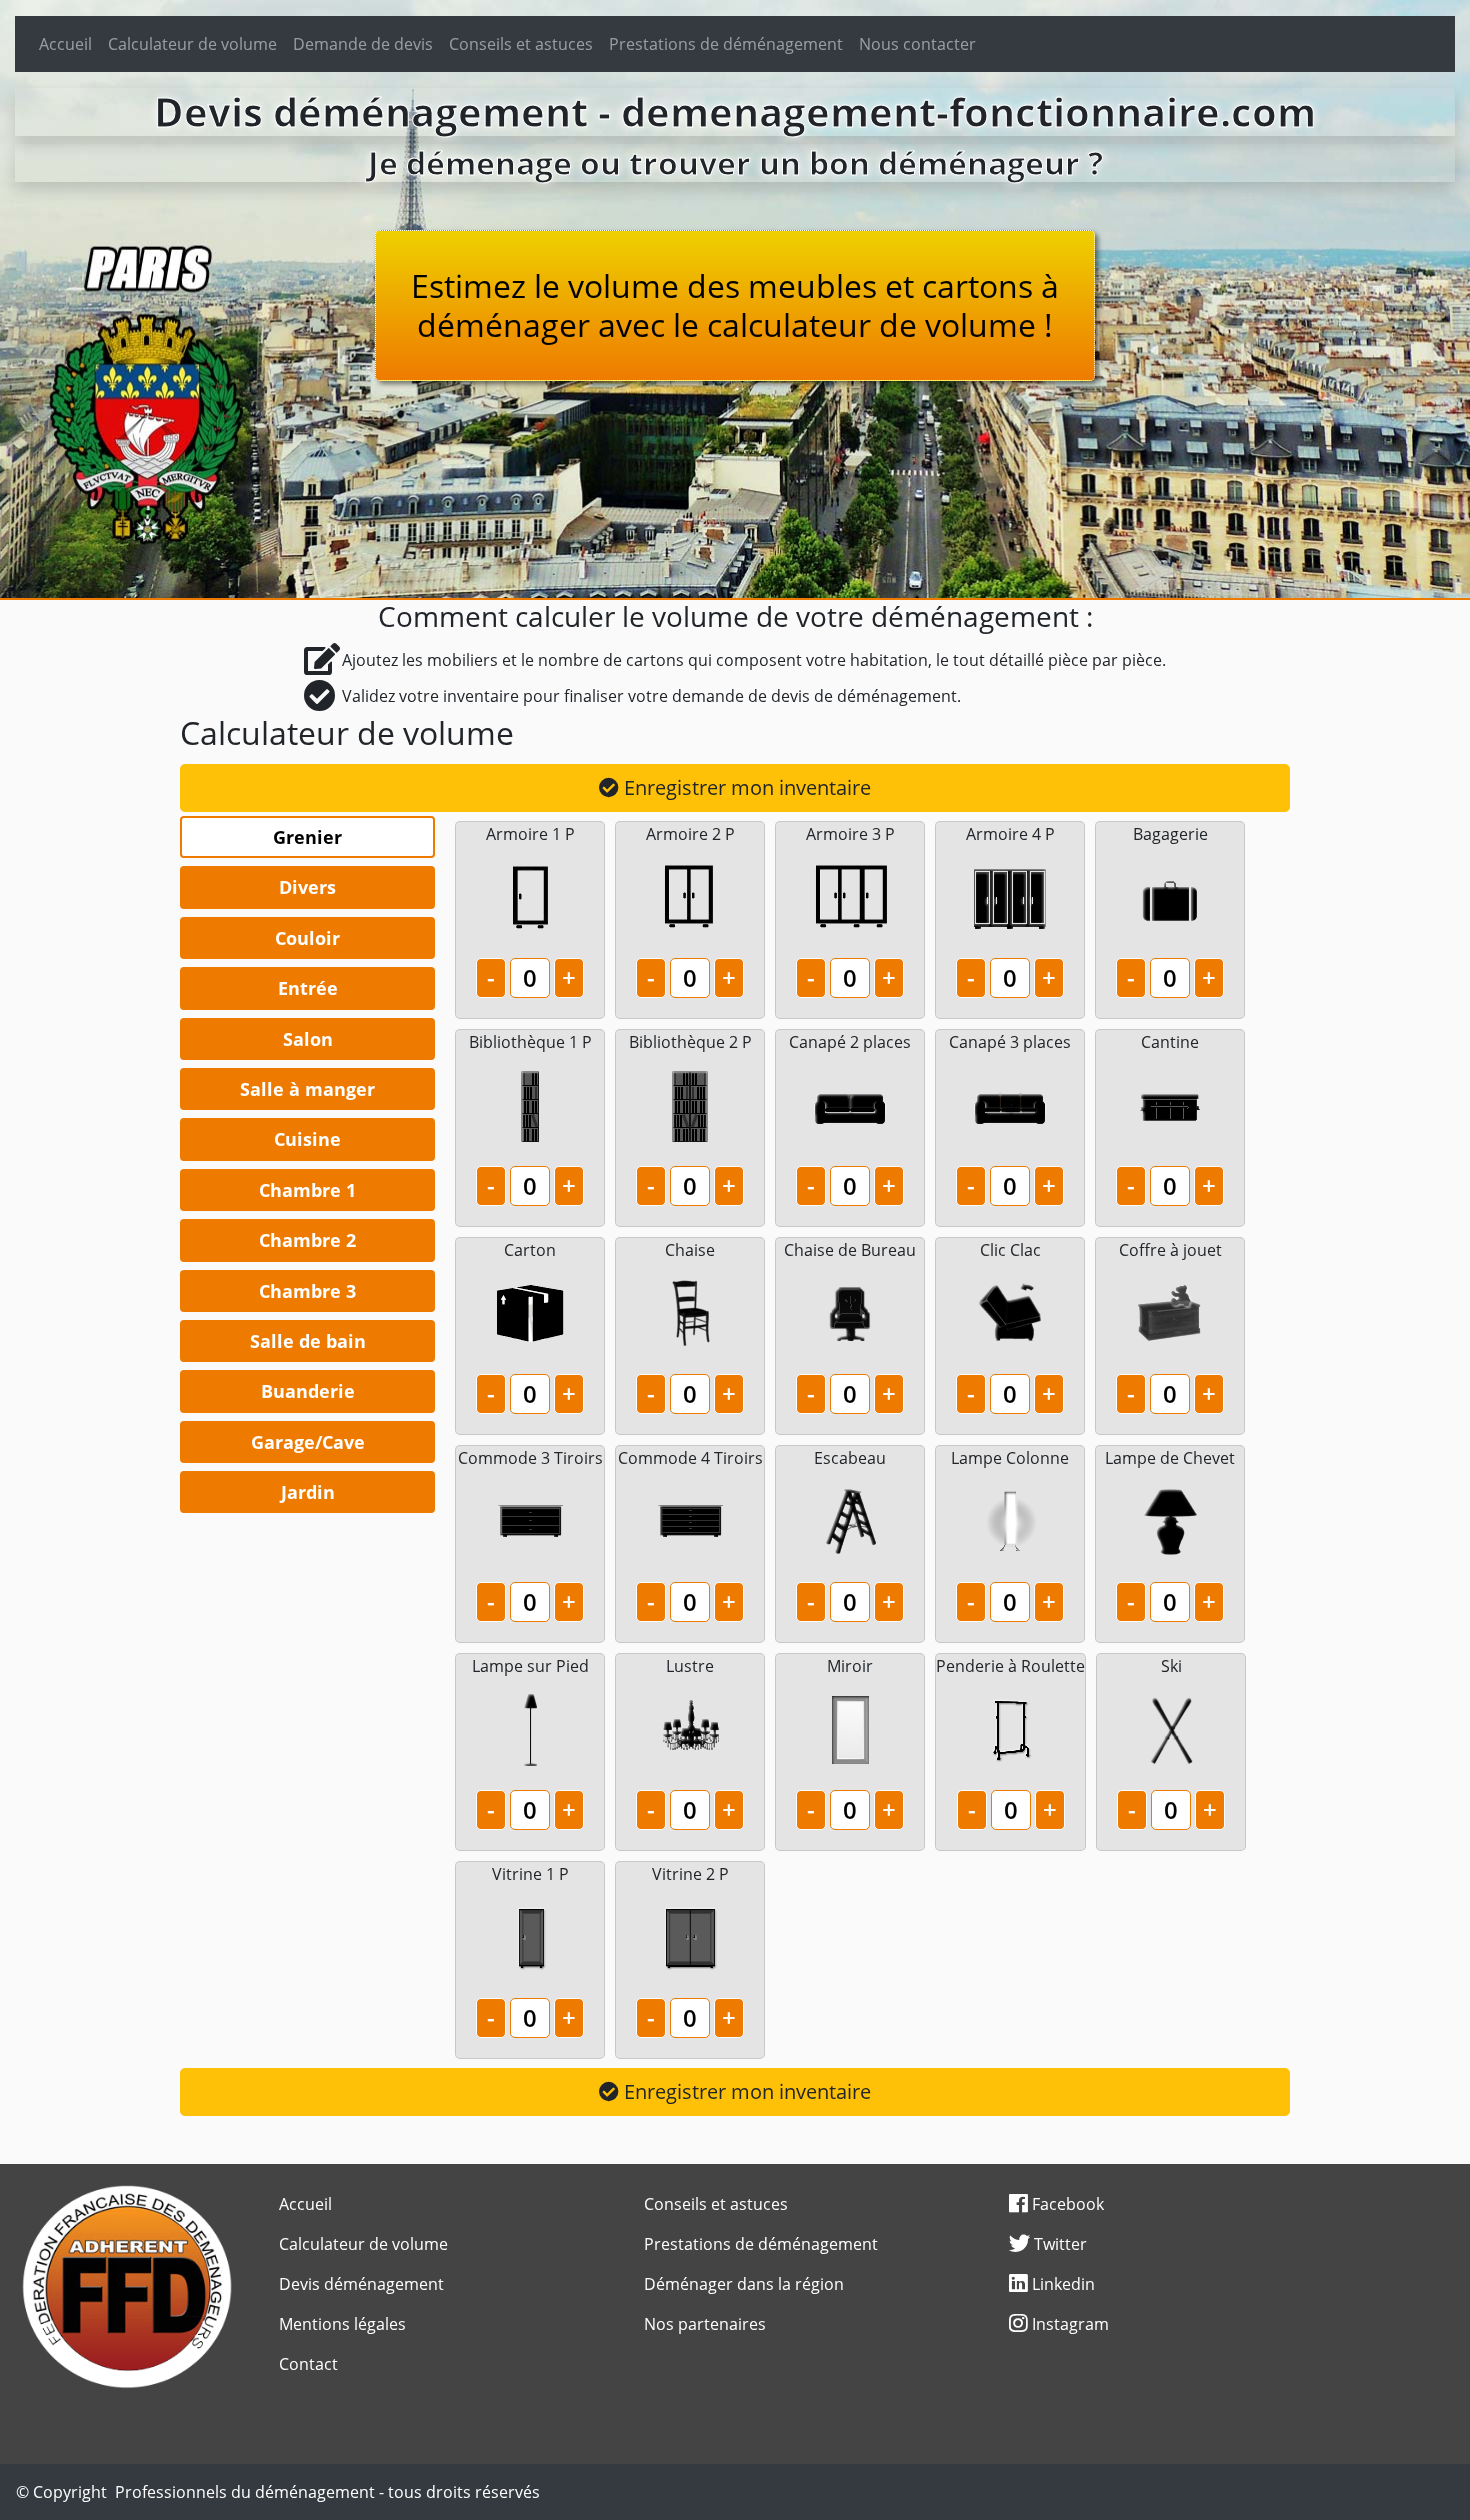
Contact (308, 2364)
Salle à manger (307, 1089)
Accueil (65, 44)
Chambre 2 (307, 1240)
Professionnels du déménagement (245, 2492)
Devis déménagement (361, 2284)
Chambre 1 (307, 1190)
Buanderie (308, 1391)
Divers (307, 887)
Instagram (1068, 2324)
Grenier (307, 837)
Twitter (1058, 2244)
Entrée (308, 988)
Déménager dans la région (744, 2284)
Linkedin (1061, 2284)
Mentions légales (342, 2324)
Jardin (308, 1492)
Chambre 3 (307, 1291)
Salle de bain (308, 1341)
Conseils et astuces (521, 44)
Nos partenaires (705, 2324)
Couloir (307, 938)
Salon (308, 1039)
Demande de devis (363, 44)
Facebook (1066, 2204)
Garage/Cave (308, 1442)
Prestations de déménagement (726, 44)
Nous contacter (917, 44)
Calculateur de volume (192, 44)
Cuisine (307, 1139)
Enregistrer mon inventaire (745, 787)
